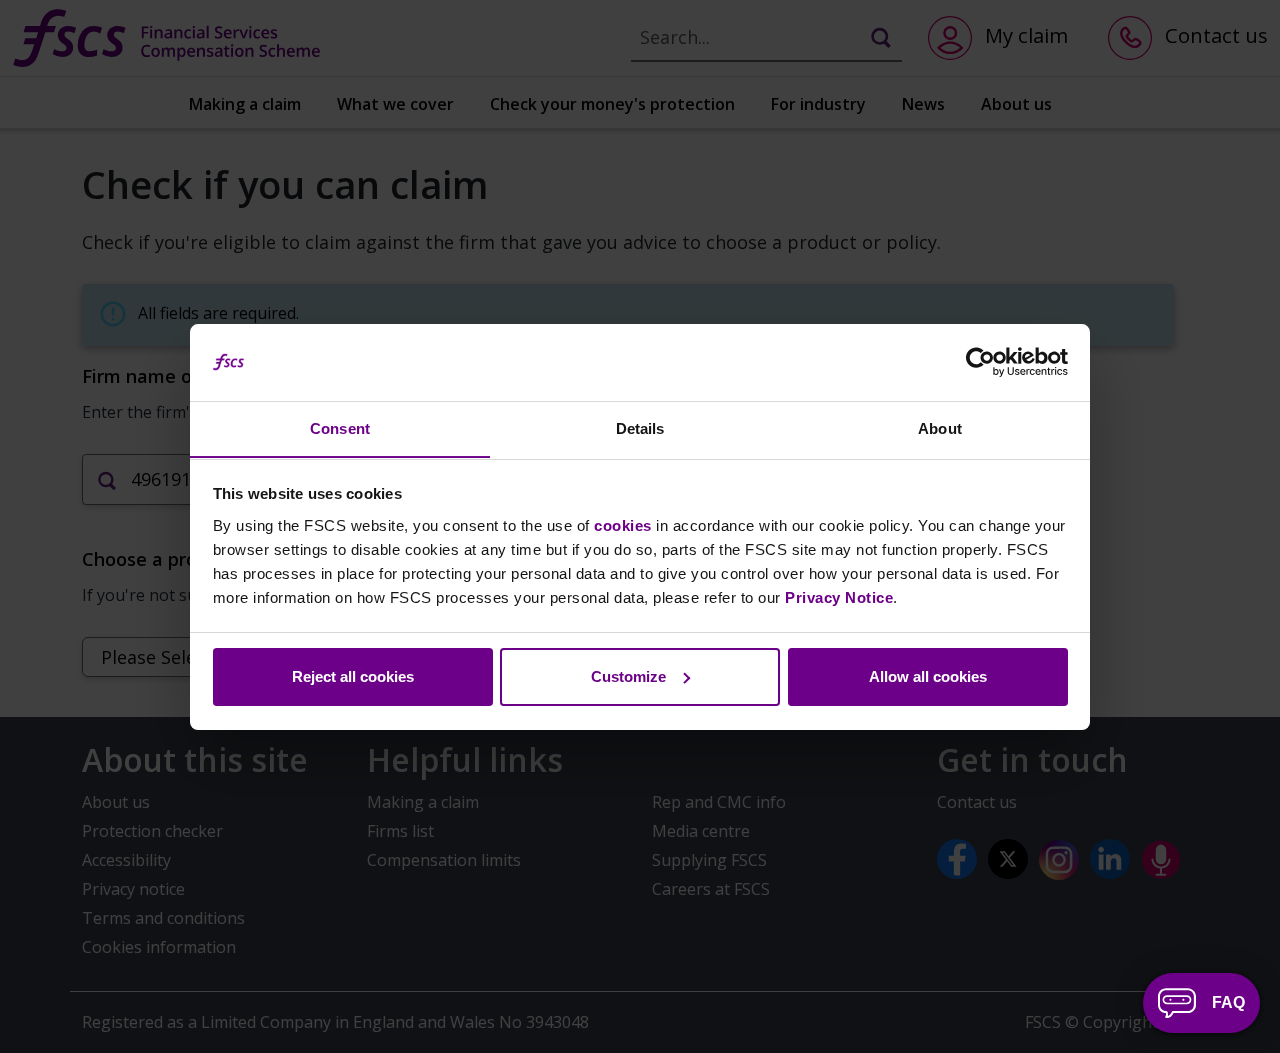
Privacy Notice (839, 596)
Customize (628, 676)
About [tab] (940, 427)
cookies (623, 524)
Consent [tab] (340, 427)
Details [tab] (640, 427)
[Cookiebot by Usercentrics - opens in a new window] (980, 362)
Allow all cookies (928, 676)
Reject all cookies (353, 676)
